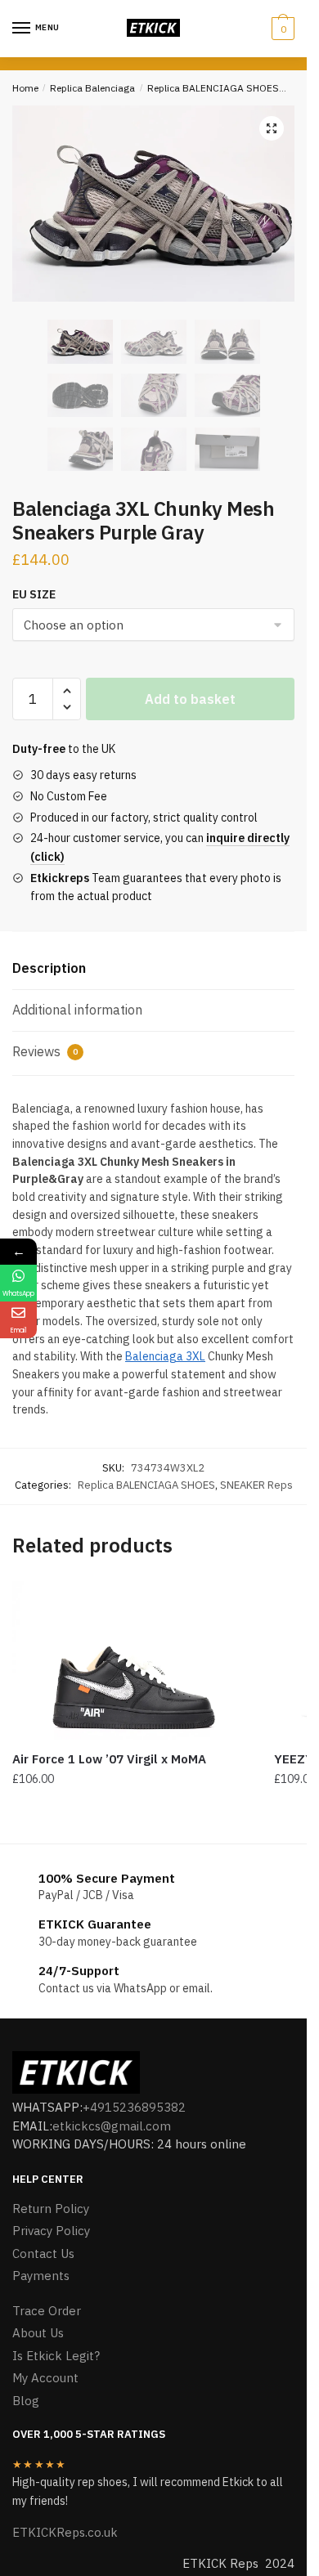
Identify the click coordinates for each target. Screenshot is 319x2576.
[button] (272, 128)
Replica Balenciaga (92, 88)
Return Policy (51, 2209)
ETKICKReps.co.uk (65, 2532)
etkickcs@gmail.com (112, 2126)
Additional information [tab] (77, 1010)
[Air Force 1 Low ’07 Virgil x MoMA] (131, 1660)
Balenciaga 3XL (165, 1356)
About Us (38, 2333)
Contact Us (43, 2253)
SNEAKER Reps (256, 1485)
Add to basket (190, 699)
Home (25, 88)
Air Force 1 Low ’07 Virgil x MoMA (109, 1759)
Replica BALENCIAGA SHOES (213, 88)
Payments (41, 2276)
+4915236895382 (134, 2107)
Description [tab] (49, 968)
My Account (45, 2378)
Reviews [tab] (45, 1051)
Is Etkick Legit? (56, 2356)
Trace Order (47, 2311)
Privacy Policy (51, 2231)
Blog (26, 2401)
